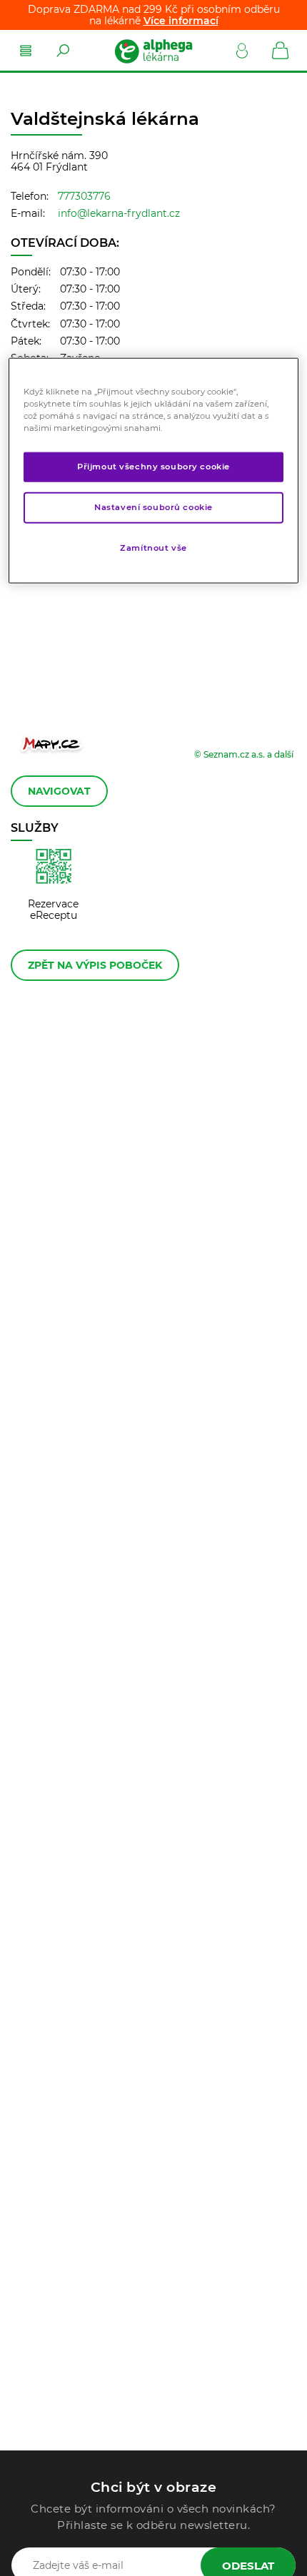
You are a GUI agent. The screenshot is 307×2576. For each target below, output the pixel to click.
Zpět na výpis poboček (95, 965)
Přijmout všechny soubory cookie (153, 467)
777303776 (84, 196)
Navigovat (59, 791)
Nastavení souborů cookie (153, 506)
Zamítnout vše (153, 547)
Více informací (181, 21)
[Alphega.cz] (153, 51)
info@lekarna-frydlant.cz (119, 213)
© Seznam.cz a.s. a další (244, 754)
